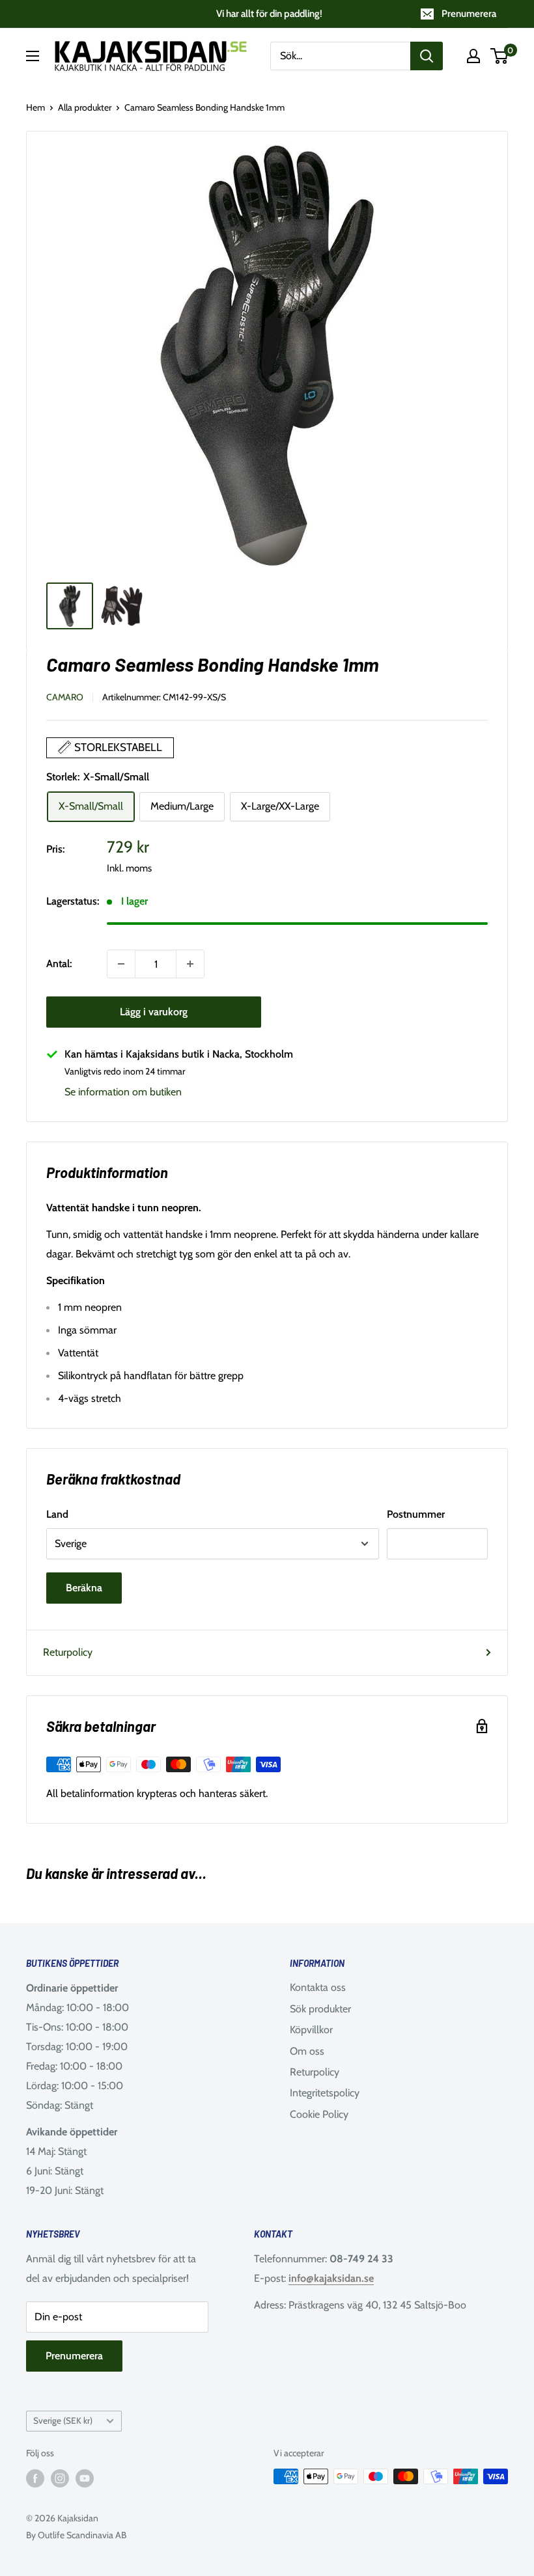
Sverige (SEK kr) (63, 2420)
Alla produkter (85, 107)
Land (57, 1514)
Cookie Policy (319, 2114)
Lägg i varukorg (154, 1012)
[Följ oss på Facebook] (35, 2478)
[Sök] (427, 56)
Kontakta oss (318, 1987)
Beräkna (84, 1588)
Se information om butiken (123, 1092)
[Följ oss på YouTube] (85, 2478)
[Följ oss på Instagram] (60, 2478)
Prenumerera (469, 14)
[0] (500, 56)
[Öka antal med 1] (190, 964)
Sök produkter (320, 2009)
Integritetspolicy (325, 2093)
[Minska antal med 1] (121, 964)
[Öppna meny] (33, 56)
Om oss (307, 2051)
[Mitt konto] (473, 56)
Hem (35, 107)
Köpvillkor (311, 2030)
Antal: (59, 964)
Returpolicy (68, 1652)
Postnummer (416, 1514)
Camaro (65, 697)
